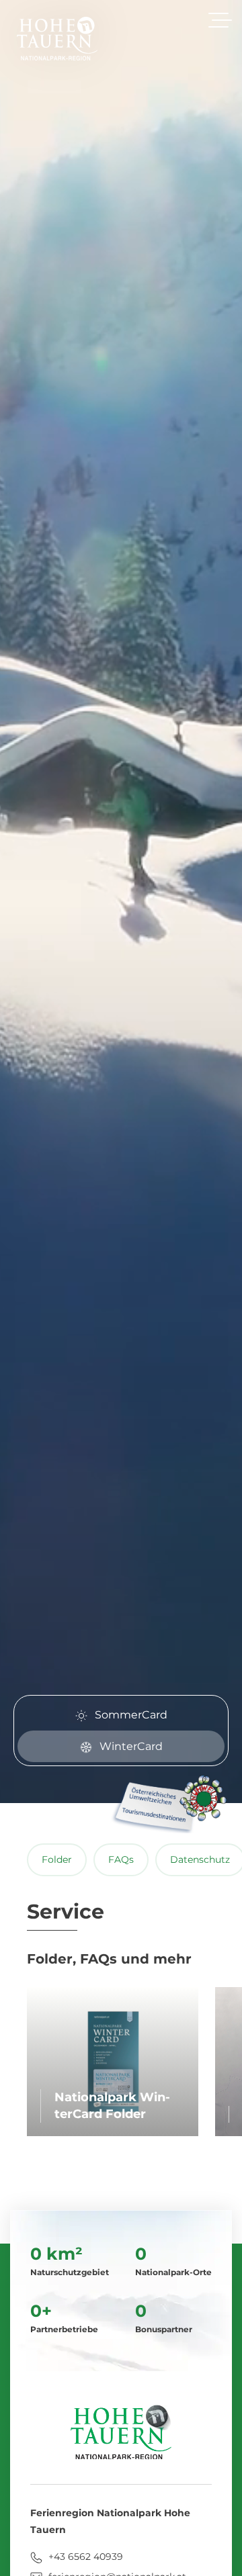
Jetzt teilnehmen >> (120, 1365)
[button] (207, 1180)
